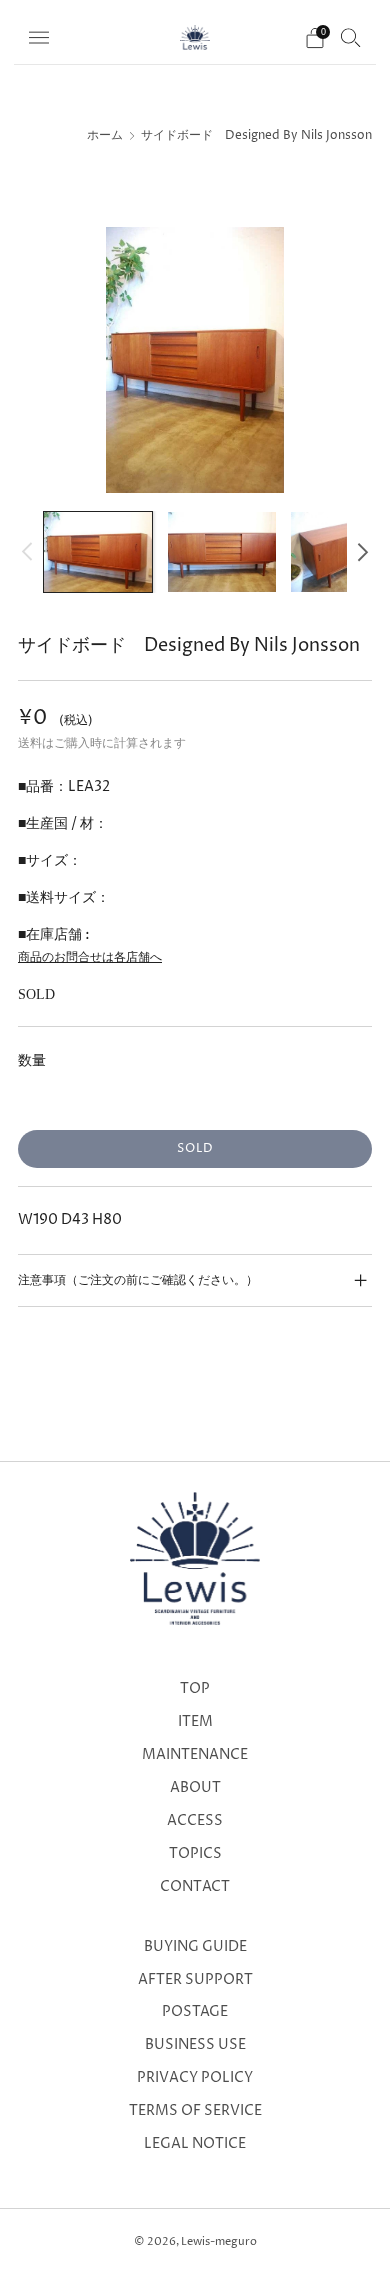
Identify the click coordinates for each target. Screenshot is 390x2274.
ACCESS (195, 1821)
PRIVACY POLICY (195, 2078)
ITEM (195, 1722)
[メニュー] (39, 38)
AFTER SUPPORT (195, 1980)
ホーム (105, 136)
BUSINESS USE (195, 2045)
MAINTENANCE (195, 1755)
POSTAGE (195, 2012)
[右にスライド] (359, 551)
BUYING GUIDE (195, 1947)
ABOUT (195, 1788)
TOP (195, 1689)
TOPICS (195, 1854)
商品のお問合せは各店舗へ (90, 957)
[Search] (351, 37)
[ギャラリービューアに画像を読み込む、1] (98, 552)
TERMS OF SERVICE (195, 2111)
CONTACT (195, 1887)
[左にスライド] (30, 551)
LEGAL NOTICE (195, 2144)
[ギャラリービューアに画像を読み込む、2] (222, 552)
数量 (32, 1060)
